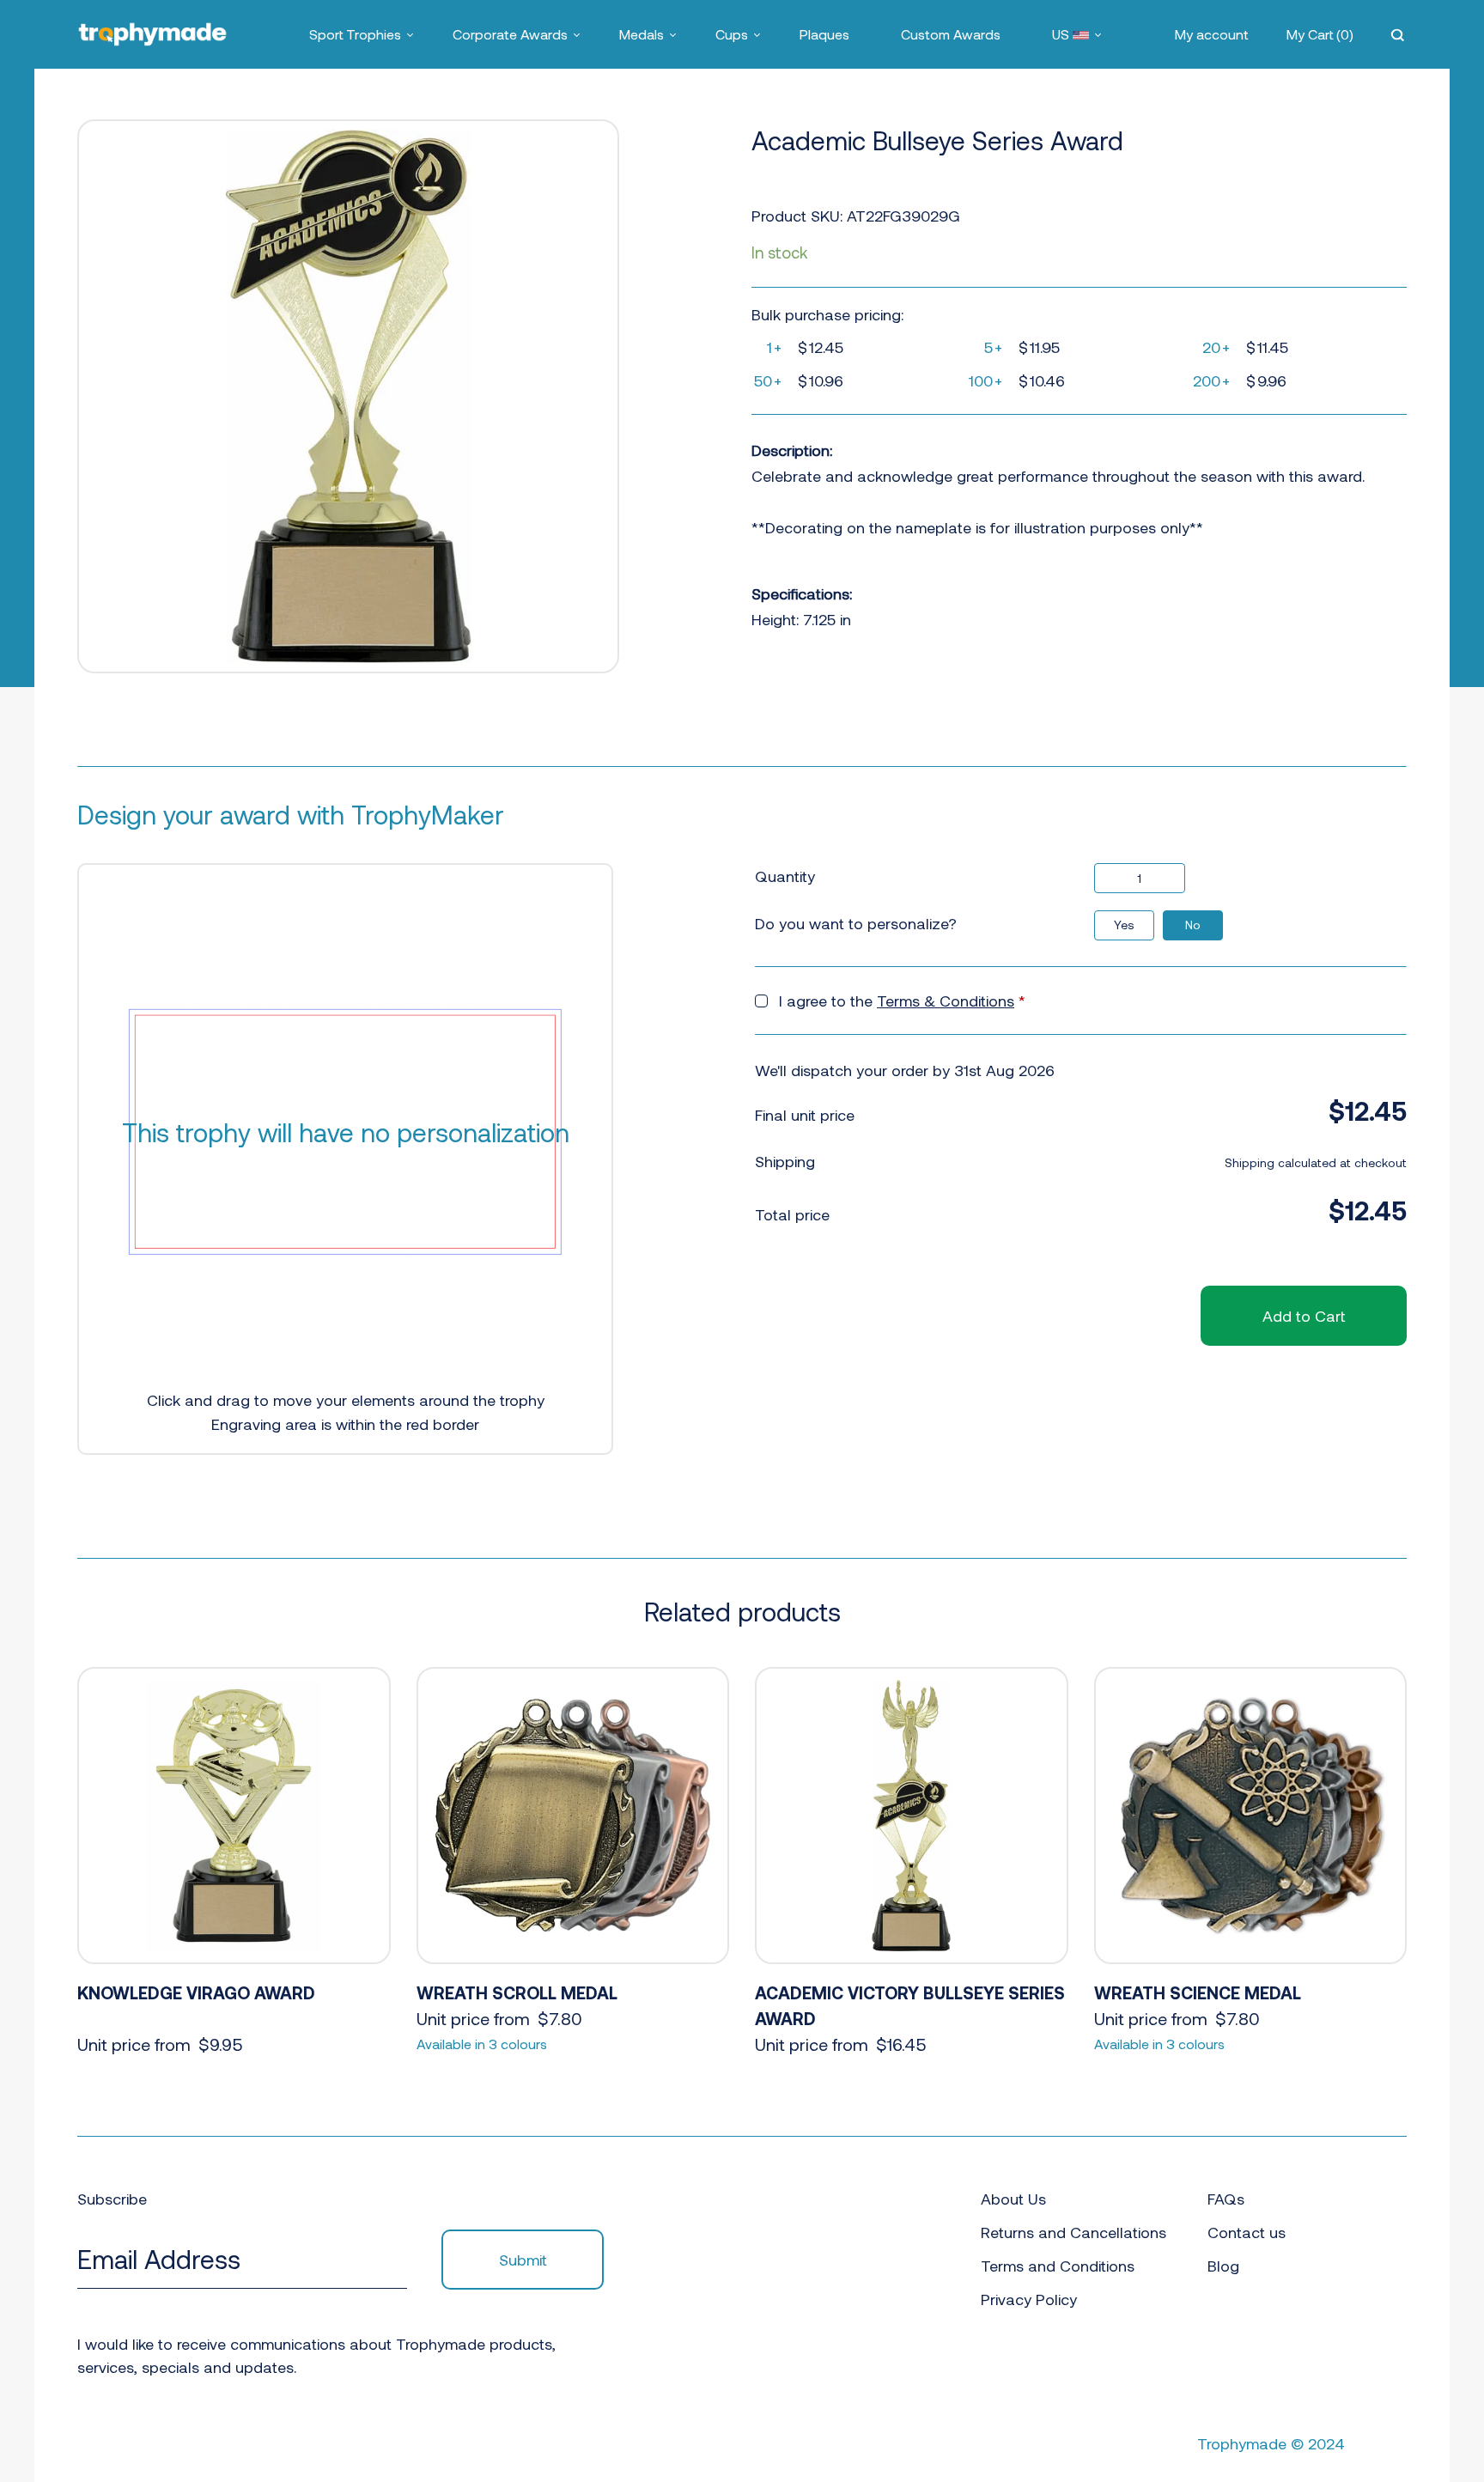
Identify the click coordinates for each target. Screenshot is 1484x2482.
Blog (1223, 2266)
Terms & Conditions (946, 1001)
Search (1399, 34)
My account (1212, 34)
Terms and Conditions (1058, 2266)
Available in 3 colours (482, 2044)
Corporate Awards (510, 34)
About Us (1013, 2199)
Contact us (1247, 2232)
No (1193, 925)
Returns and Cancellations (1073, 2232)
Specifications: (802, 593)
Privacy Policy (1029, 2299)
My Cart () (1320, 34)
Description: (792, 450)
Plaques (824, 34)
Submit (523, 2260)
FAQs (1226, 2199)
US (1062, 34)
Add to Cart (1304, 1316)
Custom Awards (951, 34)
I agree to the (902, 1001)
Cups (732, 34)
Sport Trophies (355, 34)
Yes (1124, 925)
